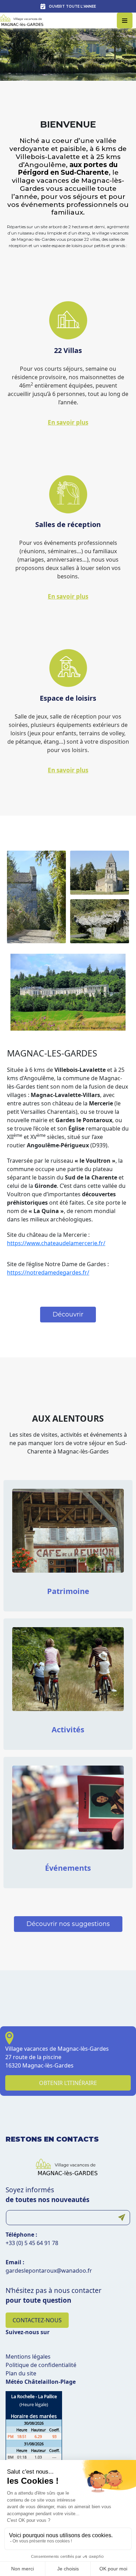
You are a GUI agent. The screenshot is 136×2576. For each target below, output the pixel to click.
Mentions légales (28, 2357)
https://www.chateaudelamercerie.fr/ (56, 1243)
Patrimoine (68, 1591)
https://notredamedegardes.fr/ (48, 1272)
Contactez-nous (37, 2320)
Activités (68, 1729)
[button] (68, 1315)
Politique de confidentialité (41, 2365)
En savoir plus (68, 422)
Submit (122, 2218)
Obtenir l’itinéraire (68, 2083)
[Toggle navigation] (125, 20)
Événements (68, 1868)
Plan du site (21, 2373)
